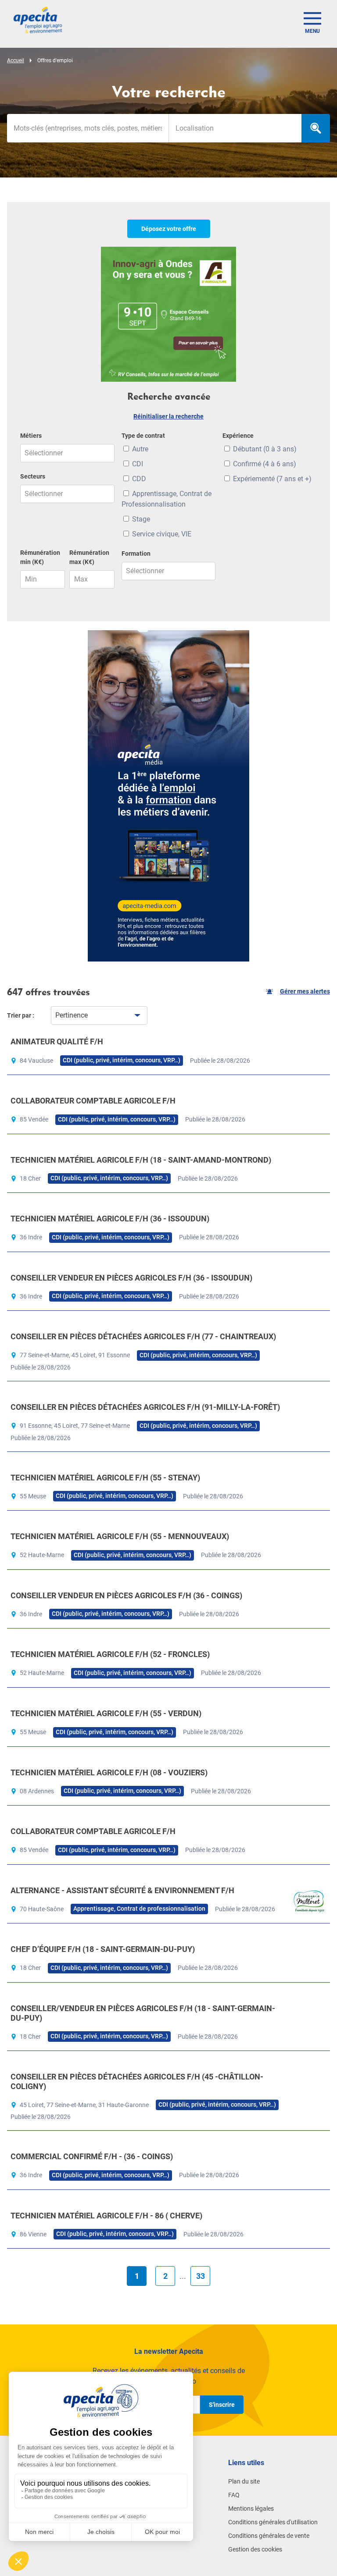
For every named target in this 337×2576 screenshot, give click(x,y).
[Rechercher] (316, 128)
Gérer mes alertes (305, 991)
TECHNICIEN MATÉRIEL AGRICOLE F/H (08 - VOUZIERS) (109, 1772)
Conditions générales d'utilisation (273, 2522)
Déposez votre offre (169, 229)
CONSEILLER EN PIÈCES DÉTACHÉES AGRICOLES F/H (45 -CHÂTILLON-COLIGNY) (137, 2081)
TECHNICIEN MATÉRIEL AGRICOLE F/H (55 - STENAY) (105, 1478)
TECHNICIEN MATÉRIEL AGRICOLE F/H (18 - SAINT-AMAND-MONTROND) (141, 1160)
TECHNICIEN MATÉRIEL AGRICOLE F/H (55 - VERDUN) (106, 1713)
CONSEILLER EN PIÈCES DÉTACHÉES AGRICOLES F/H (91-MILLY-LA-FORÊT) (145, 1407)
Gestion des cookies (255, 2549)
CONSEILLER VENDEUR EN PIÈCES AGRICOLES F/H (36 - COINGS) (126, 1595)
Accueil (16, 60)
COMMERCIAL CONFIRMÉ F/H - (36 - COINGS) (92, 2156)
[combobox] (235, 128)
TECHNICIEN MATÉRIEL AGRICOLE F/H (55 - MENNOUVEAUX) (120, 1536)
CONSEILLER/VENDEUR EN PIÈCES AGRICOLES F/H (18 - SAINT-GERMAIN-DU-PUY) (143, 2013)
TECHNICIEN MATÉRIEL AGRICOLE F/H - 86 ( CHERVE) (106, 2216)
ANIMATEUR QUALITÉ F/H (57, 1041)
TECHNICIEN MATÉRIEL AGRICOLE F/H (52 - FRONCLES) (110, 1654)
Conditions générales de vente (269, 2536)
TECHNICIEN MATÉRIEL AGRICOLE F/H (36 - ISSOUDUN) (110, 1219)
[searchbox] (235, 128)
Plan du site (244, 2481)
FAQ (234, 2495)
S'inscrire (222, 2405)
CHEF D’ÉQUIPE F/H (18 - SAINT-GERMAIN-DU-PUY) (103, 1949)
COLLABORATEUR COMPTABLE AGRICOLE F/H (93, 1101)
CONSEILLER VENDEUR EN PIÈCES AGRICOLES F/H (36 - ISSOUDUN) (131, 1278)
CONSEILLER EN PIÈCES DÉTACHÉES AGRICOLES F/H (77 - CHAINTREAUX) (143, 1336)
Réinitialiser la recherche (168, 416)
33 (201, 2276)
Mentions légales (251, 2509)
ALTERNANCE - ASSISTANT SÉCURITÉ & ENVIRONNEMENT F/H (122, 1890)
